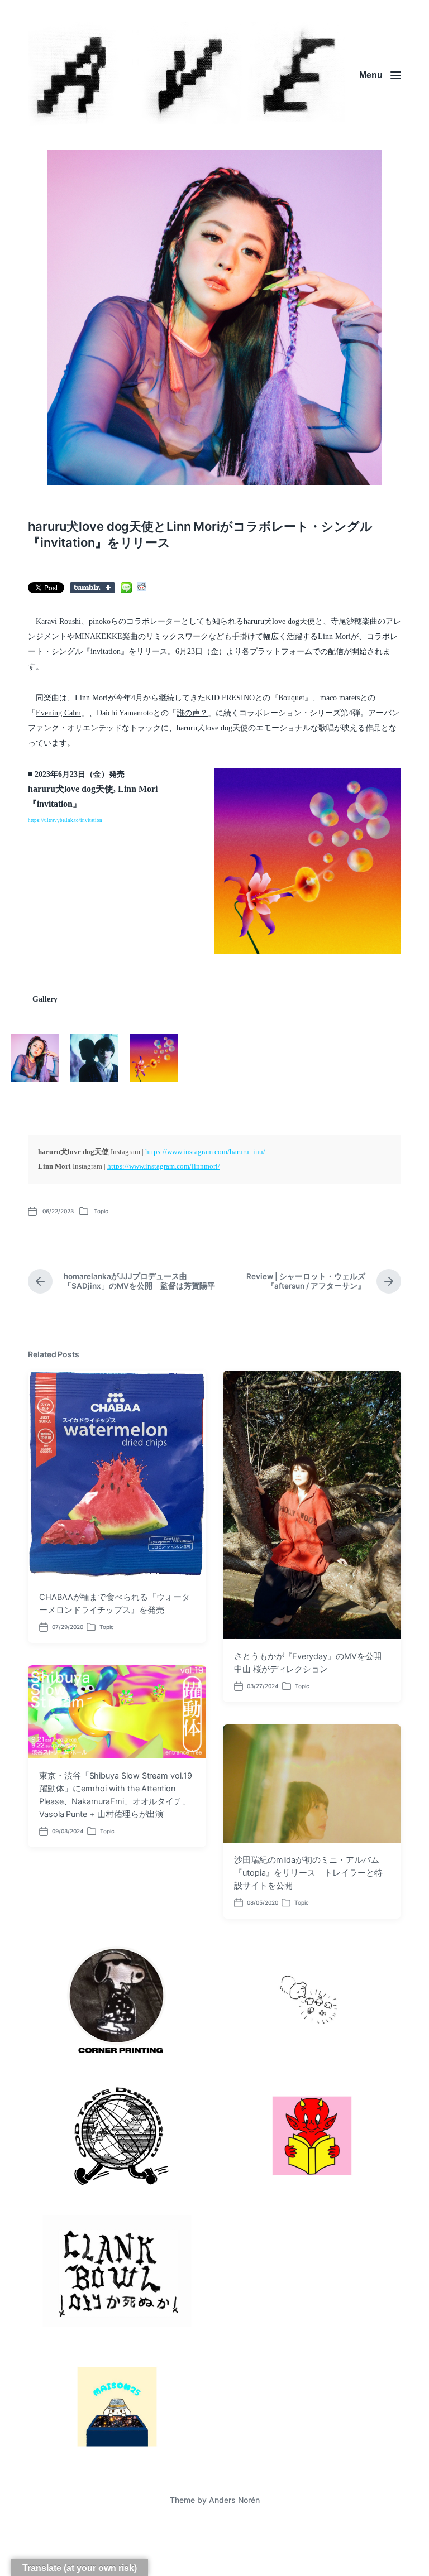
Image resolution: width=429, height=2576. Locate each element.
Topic (101, 1211)
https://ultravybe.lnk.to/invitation (65, 820)
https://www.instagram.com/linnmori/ (164, 1166)
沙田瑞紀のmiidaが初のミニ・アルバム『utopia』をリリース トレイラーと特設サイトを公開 (308, 1873)
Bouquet (291, 698)
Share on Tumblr (92, 588)
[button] (308, 861)
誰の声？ (192, 713)
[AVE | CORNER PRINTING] (187, 75)
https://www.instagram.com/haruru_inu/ (205, 1152)
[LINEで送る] (126, 588)
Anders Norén (234, 2500)
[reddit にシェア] (142, 587)
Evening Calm (58, 713)
